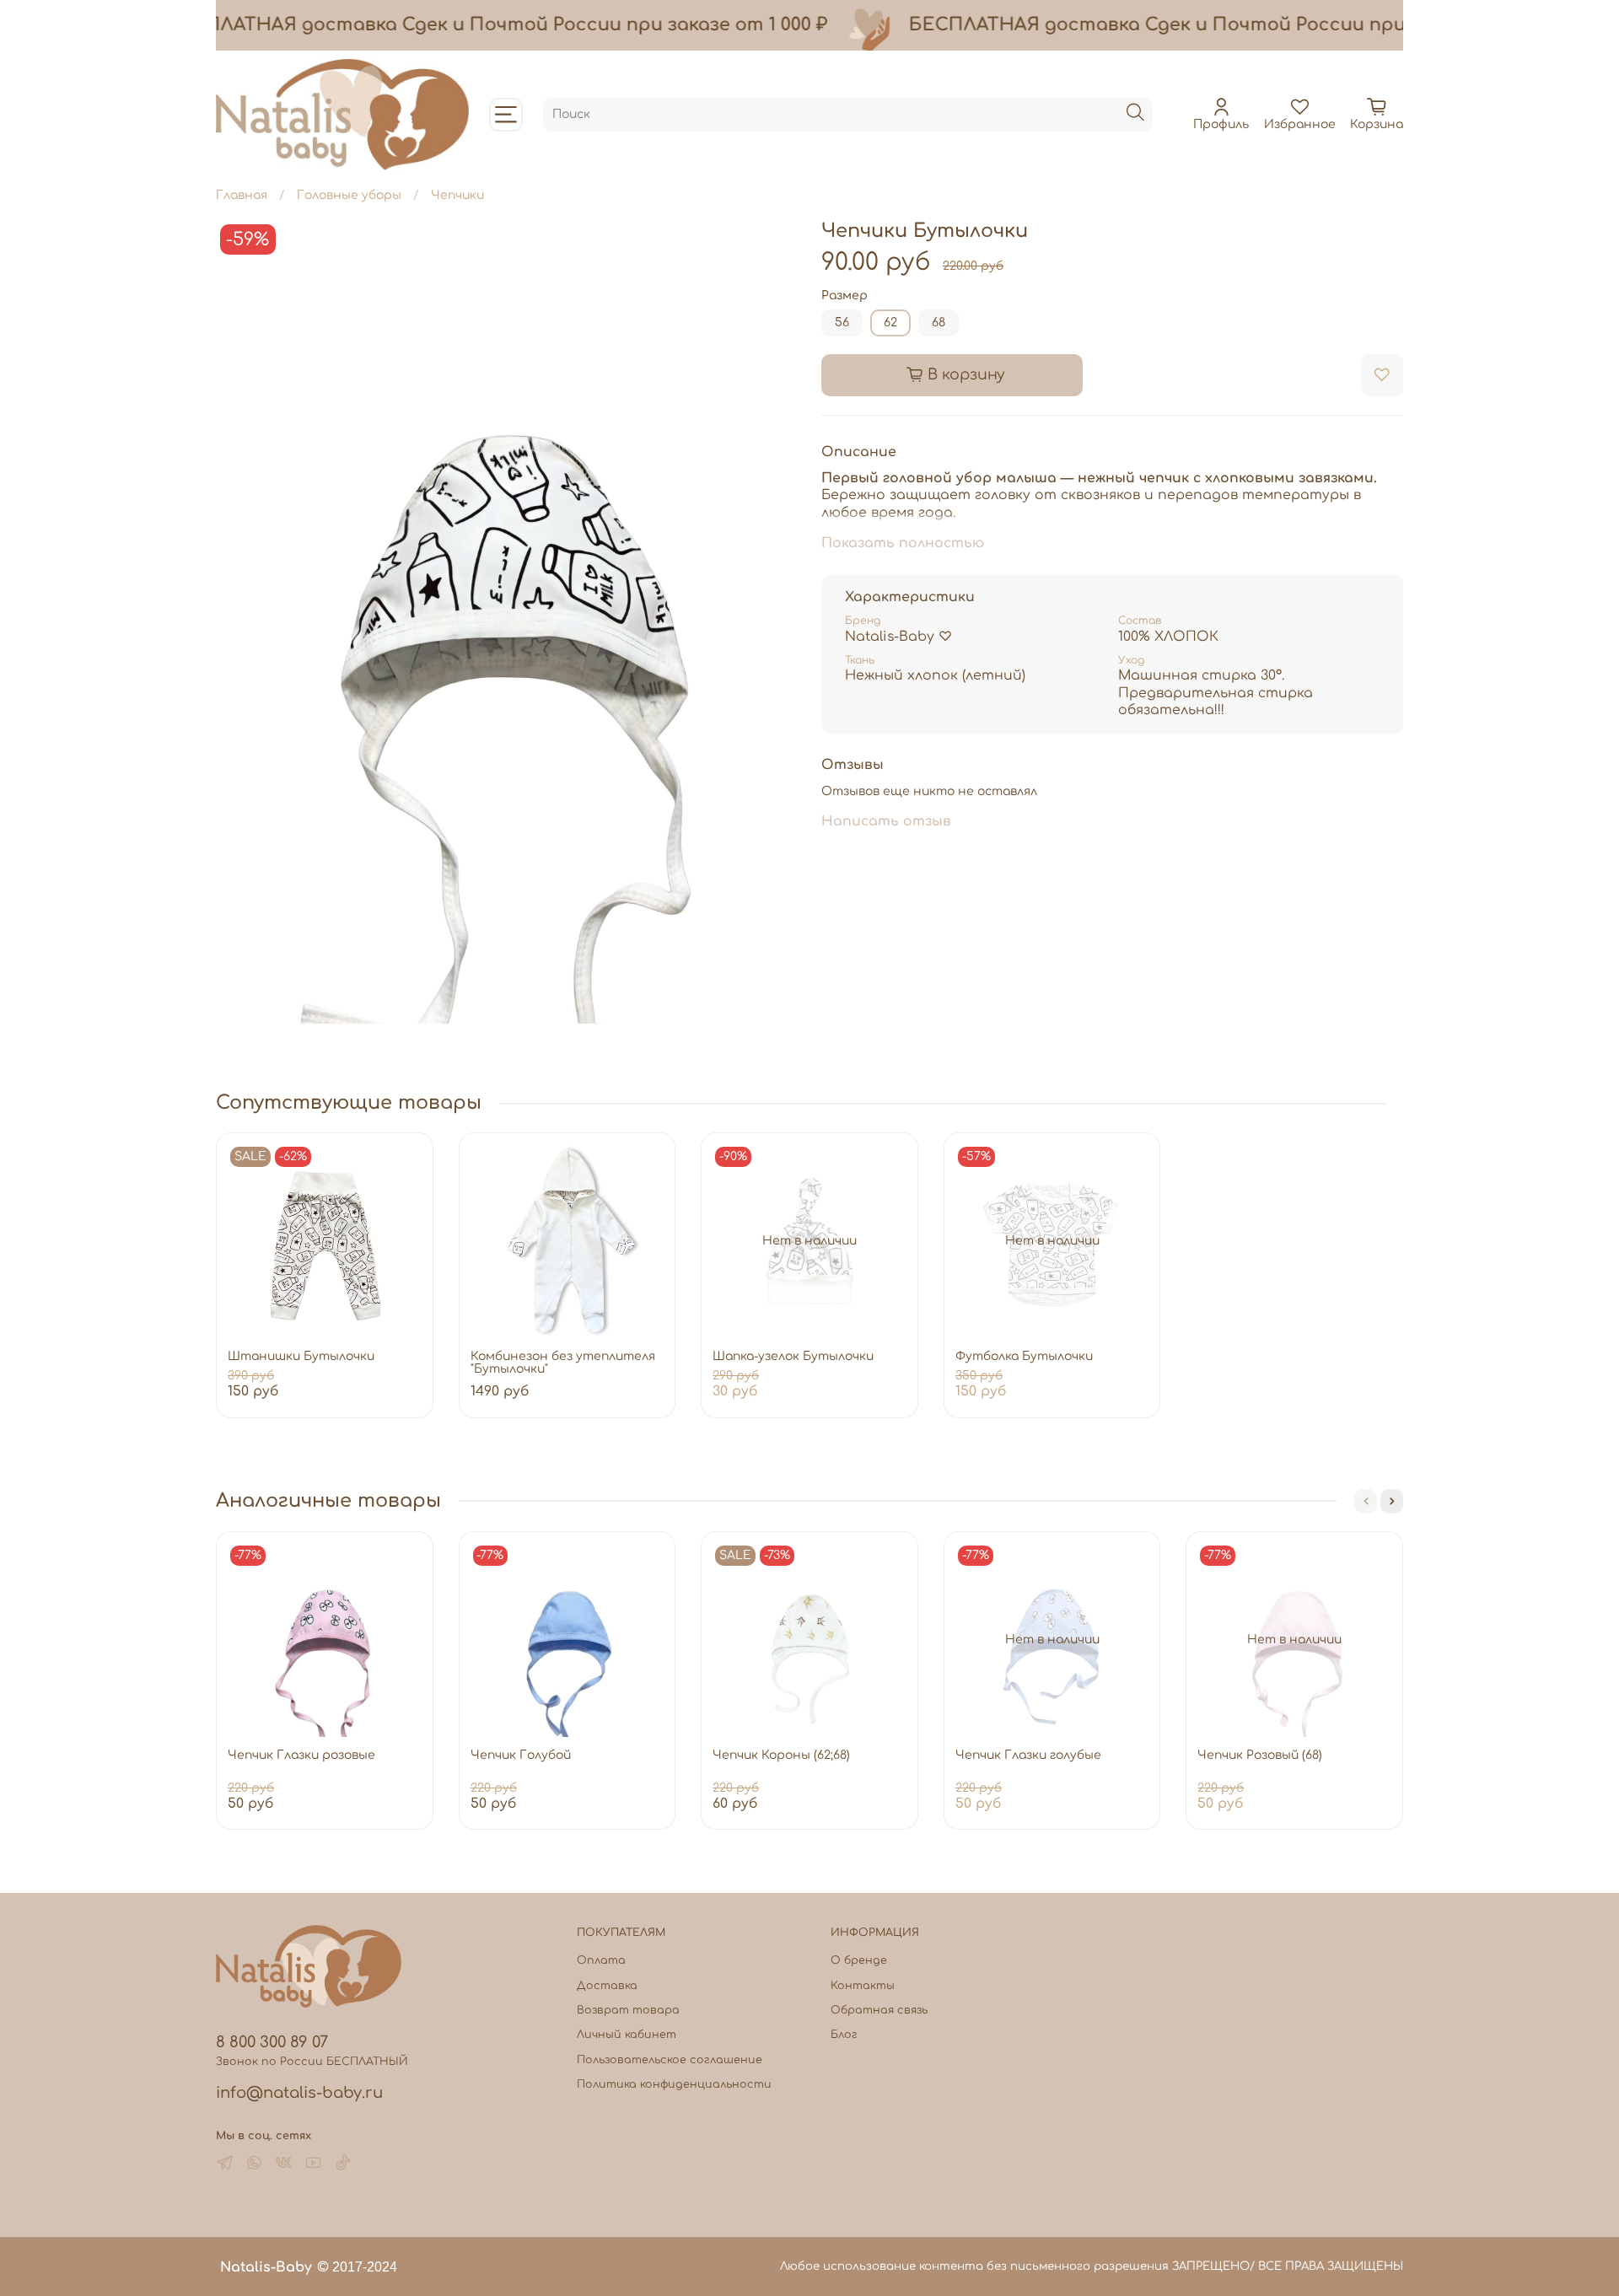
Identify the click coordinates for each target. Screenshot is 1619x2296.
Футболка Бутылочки (1024, 1356)
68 (939, 323)
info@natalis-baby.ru (299, 2093)
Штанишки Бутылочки (301, 1356)
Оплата (601, 1960)
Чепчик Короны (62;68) (781, 1755)
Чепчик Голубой (521, 1755)
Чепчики (457, 195)
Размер (844, 296)
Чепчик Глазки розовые (301, 1755)
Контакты (863, 1986)
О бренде (859, 1960)
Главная (242, 195)
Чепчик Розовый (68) (1260, 1755)
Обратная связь (879, 2010)
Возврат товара (628, 2010)
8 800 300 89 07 (272, 2042)
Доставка (607, 1986)
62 (890, 323)
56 (842, 323)
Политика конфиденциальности (674, 2084)
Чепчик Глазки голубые (1028, 1755)
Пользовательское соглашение (670, 2060)
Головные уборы (349, 195)
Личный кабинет (627, 2035)
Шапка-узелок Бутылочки (793, 1356)
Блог (844, 2035)
